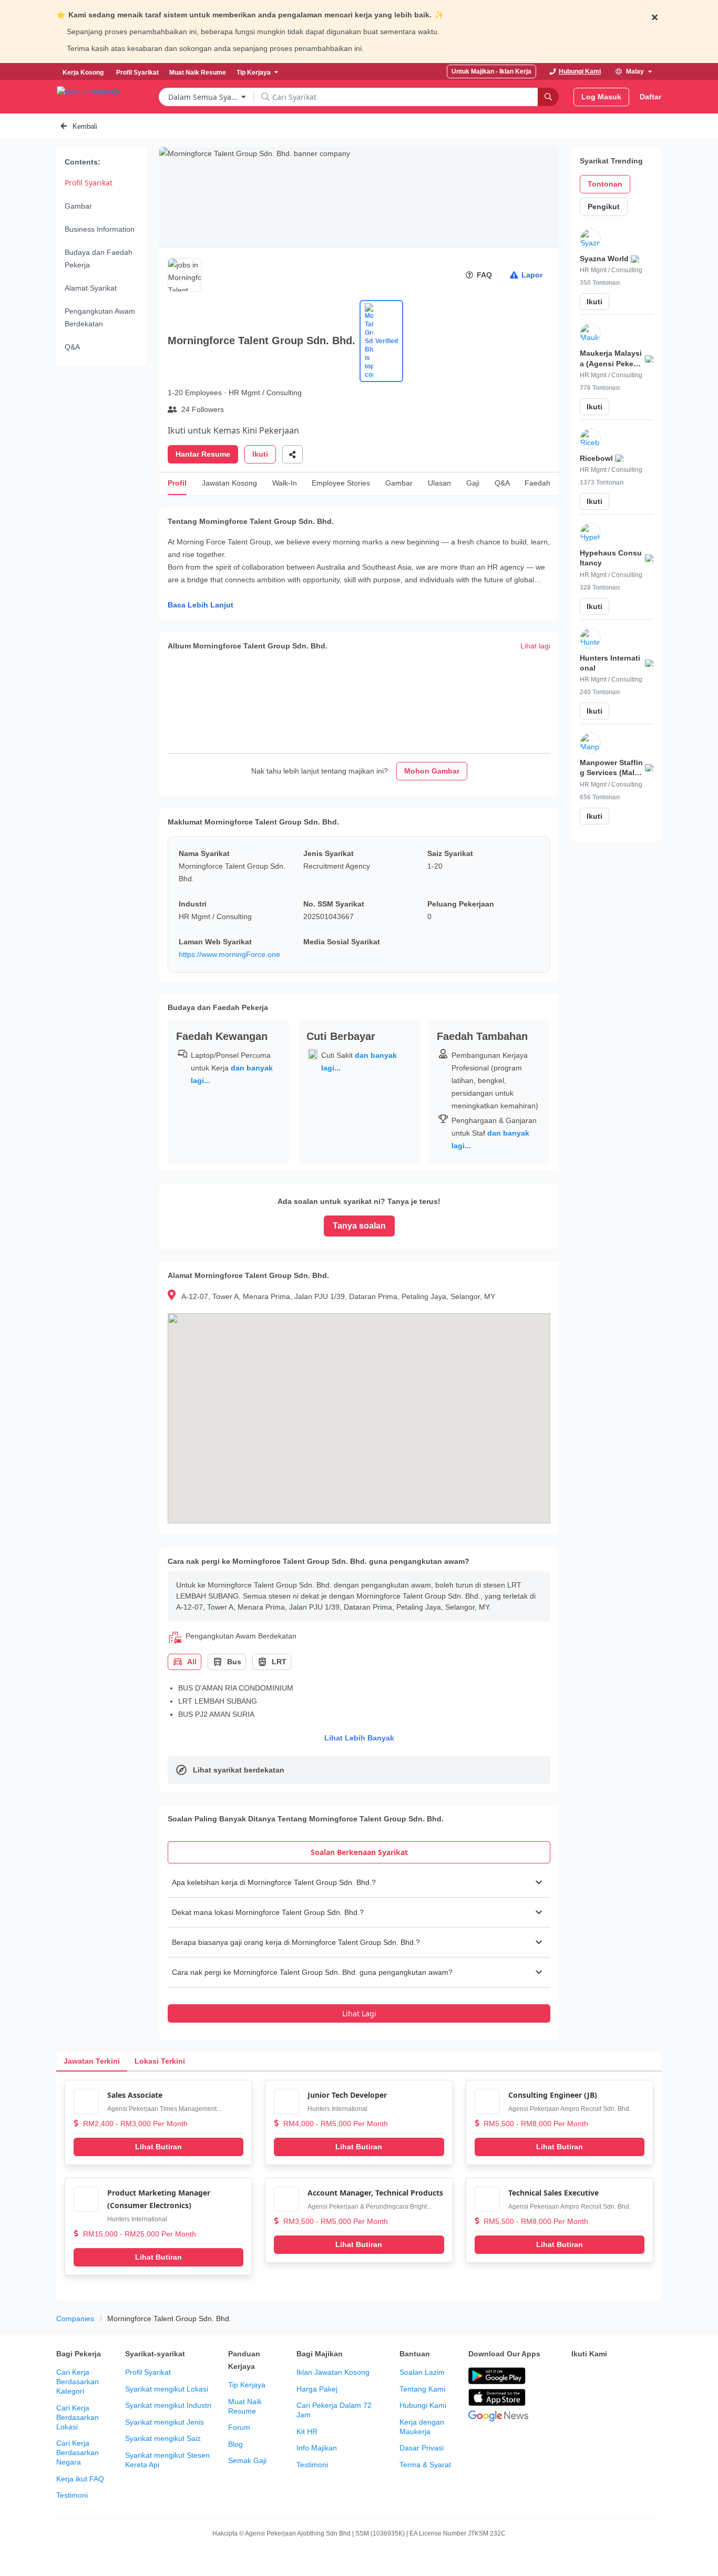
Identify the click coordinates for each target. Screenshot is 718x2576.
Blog (235, 2444)
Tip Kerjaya (247, 2385)
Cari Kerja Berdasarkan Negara (78, 2453)
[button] (359, 1882)
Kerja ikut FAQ (80, 2479)
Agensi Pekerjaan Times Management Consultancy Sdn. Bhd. (162, 2110)
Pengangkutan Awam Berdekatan (100, 317)
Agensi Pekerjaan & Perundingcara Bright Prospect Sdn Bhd (367, 2207)
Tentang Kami (422, 2389)
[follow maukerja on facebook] (578, 2376)
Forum (239, 2427)
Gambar (78, 206)
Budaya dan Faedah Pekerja (99, 259)
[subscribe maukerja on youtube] (624, 2376)
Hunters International (337, 2109)
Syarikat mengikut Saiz (163, 2438)
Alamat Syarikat (91, 288)
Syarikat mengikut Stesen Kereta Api (167, 2460)
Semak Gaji (247, 2460)
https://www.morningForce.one (229, 954)
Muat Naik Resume (245, 2406)
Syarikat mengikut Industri (168, 2405)
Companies (75, 2319)
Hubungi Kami (423, 2405)
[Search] (548, 97)
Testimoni (72, 2495)
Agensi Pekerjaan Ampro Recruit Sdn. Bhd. (570, 2109)
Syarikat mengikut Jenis (165, 2422)
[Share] (293, 454)
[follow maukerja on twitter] (601, 2376)
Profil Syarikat (89, 183)
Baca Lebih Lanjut (201, 605)
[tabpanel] (359, 1945)
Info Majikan (317, 2448)
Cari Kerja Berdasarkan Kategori (78, 2382)
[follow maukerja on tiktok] (601, 2403)
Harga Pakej (317, 2389)
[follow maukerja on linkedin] (578, 2403)
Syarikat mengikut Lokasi (167, 2389)
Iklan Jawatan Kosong (333, 2372)
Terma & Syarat (425, 2465)
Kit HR (307, 2431)
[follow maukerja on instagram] (647, 2376)
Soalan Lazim (422, 2372)
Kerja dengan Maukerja (422, 2427)
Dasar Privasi (422, 2448)
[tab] (359, 1852)
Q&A (72, 347)
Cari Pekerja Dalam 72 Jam (334, 2410)
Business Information (100, 229)
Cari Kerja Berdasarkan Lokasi (78, 2417)
